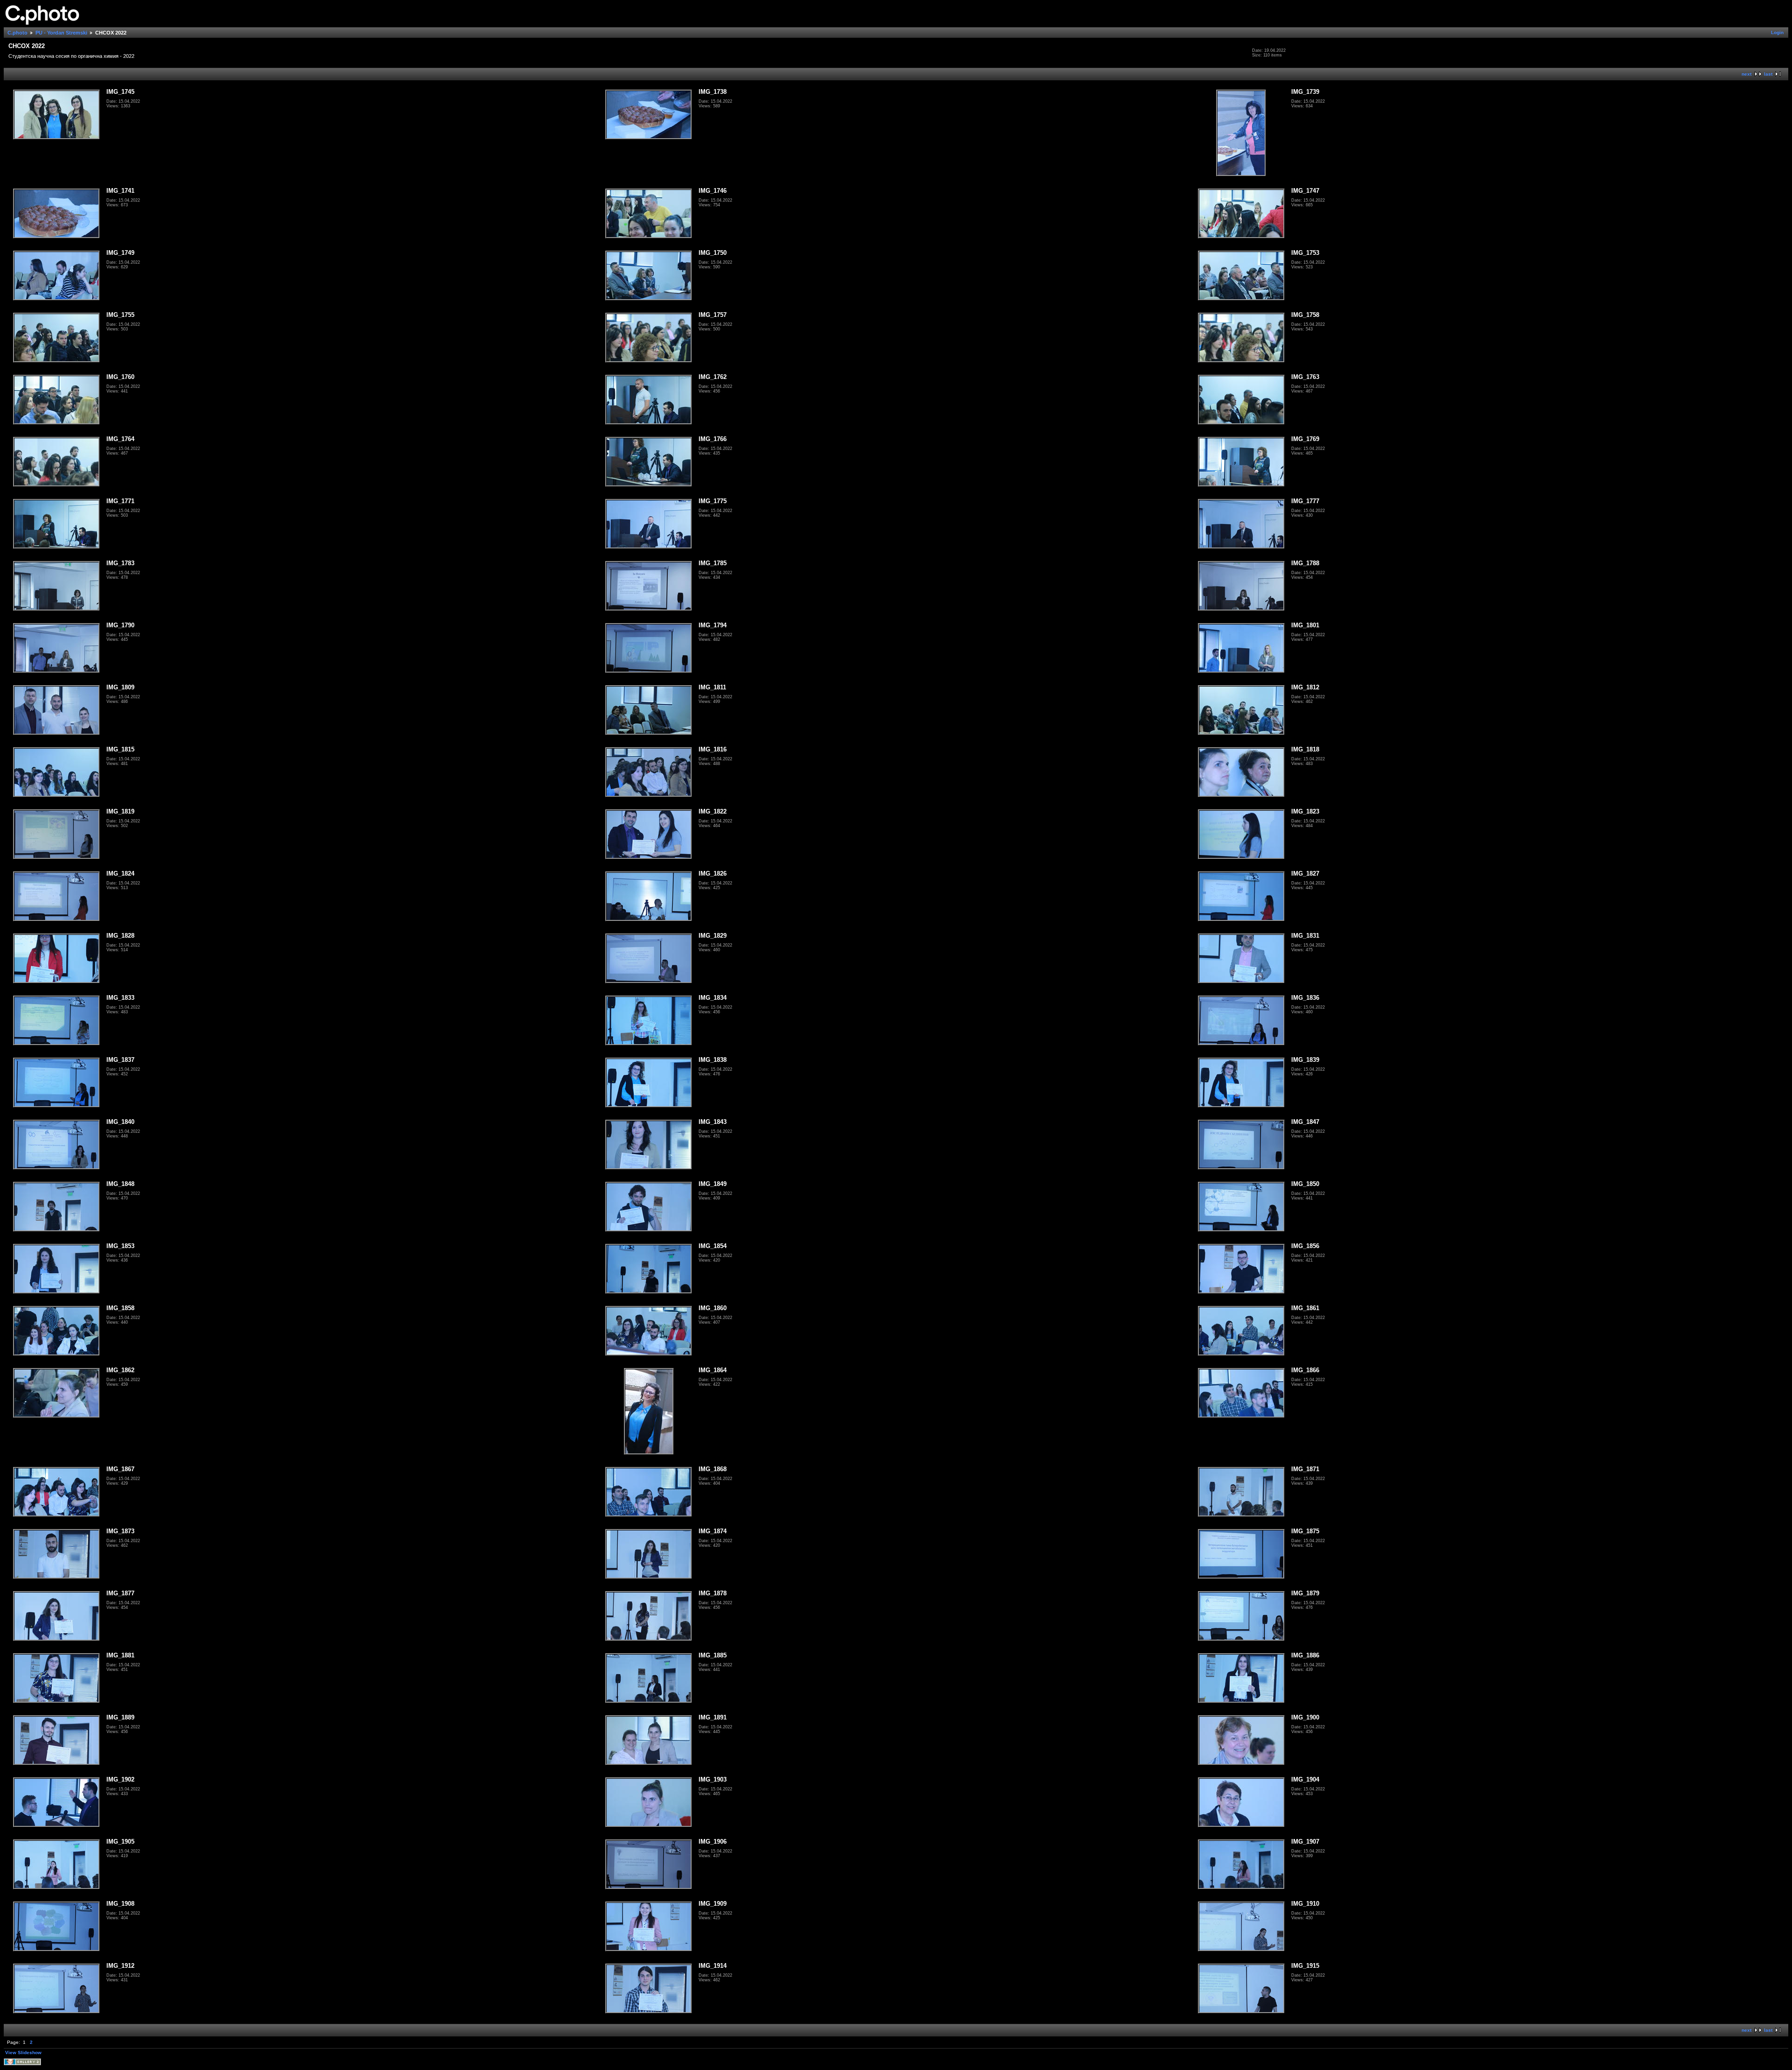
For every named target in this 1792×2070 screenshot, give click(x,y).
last (1768, 74)
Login (1777, 32)
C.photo (17, 33)
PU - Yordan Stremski (61, 33)
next (1746, 74)
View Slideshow (23, 2052)
